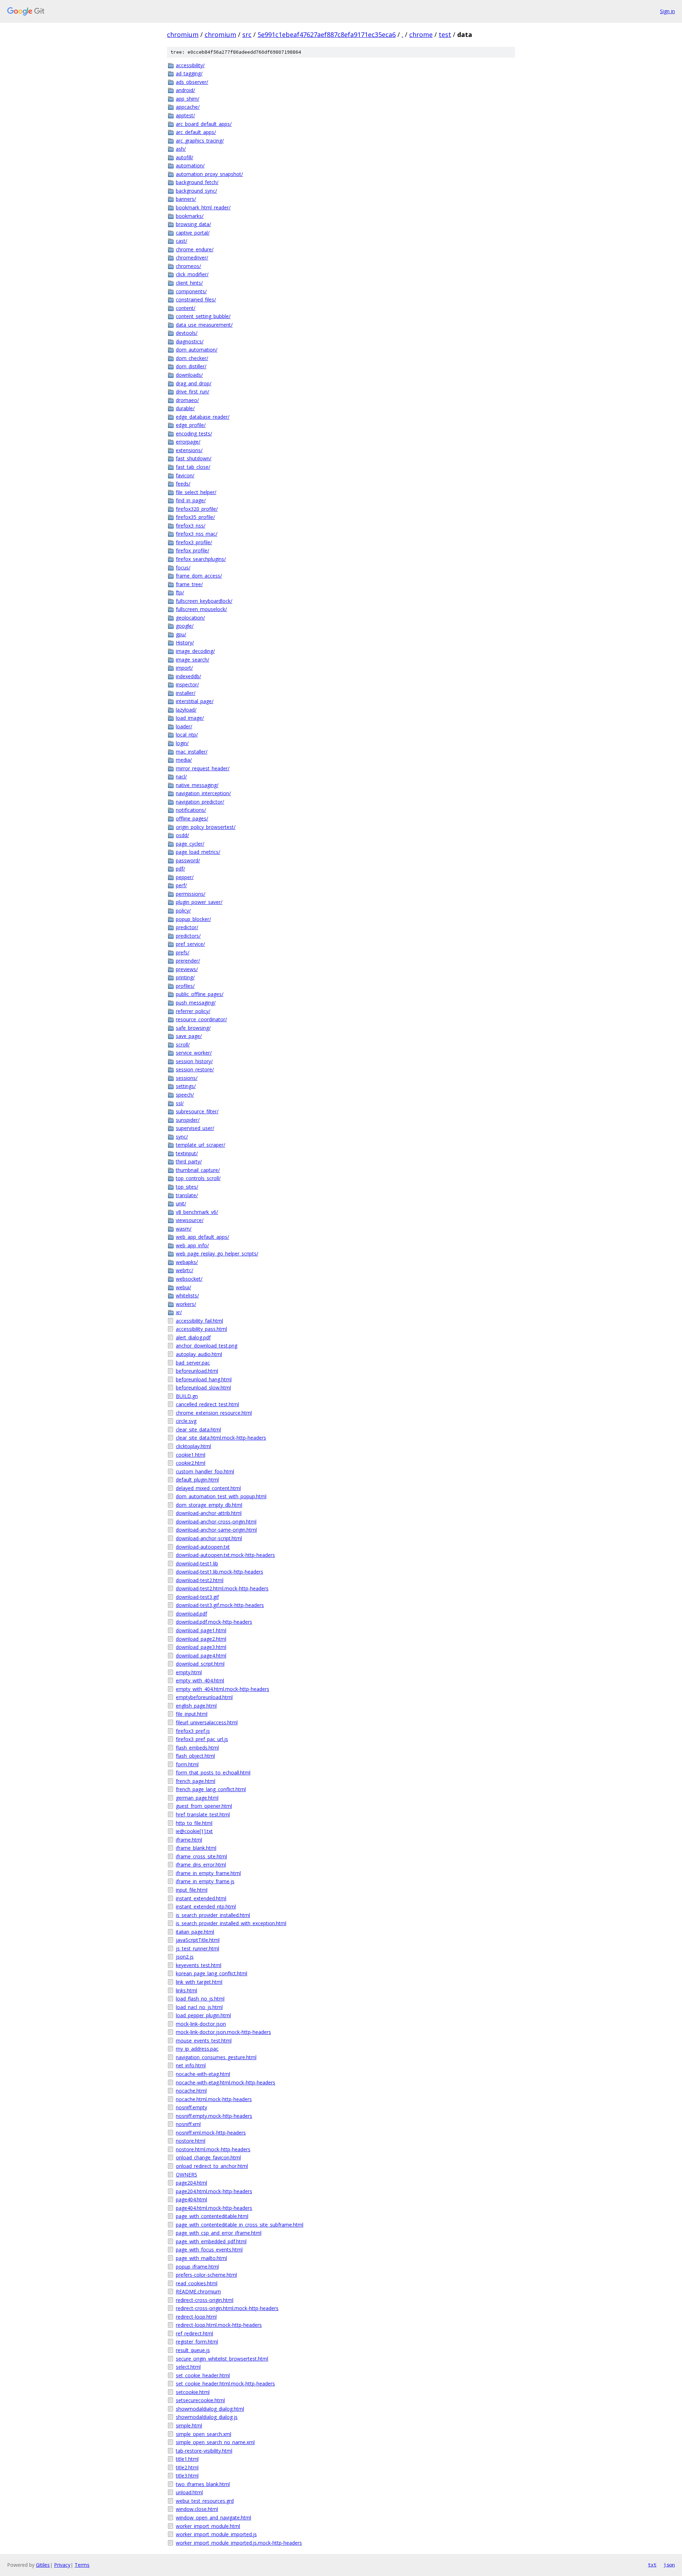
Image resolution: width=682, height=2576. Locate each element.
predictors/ (188, 936)
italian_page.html (195, 1932)
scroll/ (183, 1045)
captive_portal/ (193, 233)
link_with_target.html (199, 1982)
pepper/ (185, 877)
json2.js (185, 1957)
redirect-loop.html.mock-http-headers (219, 2325)
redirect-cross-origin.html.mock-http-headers (227, 2308)
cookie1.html (191, 1455)
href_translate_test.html (203, 1814)
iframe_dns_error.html (201, 1865)
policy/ (183, 911)
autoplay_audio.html (199, 1354)
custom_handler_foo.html (205, 1471)
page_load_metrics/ (198, 852)
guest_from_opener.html (204, 1806)
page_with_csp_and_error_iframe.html (219, 2233)
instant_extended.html (201, 1898)
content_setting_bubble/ (203, 316)
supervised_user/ (195, 1128)
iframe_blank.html (196, 1848)
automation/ (190, 165)
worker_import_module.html (208, 2526)
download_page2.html (201, 1639)
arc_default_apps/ (196, 132)
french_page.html (196, 1781)
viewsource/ (190, 1220)
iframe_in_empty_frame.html (208, 1873)
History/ (185, 642)
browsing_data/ (193, 224)
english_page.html (196, 1706)
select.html (188, 2367)
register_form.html (197, 2342)
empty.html (189, 1672)
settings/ (186, 1086)
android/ (185, 90)
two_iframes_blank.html (203, 2484)
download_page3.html (201, 1647)
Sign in (667, 11)
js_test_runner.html (197, 1948)
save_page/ (189, 1036)
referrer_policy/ (193, 1011)
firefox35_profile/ (195, 517)
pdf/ (180, 869)
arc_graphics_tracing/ (200, 141)
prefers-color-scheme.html (206, 2275)
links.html (186, 1990)
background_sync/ (196, 191)
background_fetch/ (197, 182)
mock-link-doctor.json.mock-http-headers (223, 2032)
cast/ (182, 241)
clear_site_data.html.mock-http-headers (221, 1438)
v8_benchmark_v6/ (197, 1212)
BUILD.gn (187, 1396)
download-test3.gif (197, 1597)
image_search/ (193, 660)
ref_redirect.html (194, 2333)
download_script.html (200, 1664)
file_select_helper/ (196, 492)
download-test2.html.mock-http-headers (222, 1588)
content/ (186, 308)
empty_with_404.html (200, 1680)
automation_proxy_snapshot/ (209, 174)
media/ (184, 760)
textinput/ (187, 1153)
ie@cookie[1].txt (194, 1831)
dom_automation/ (197, 350)
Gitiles (43, 2565)
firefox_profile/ (193, 550)
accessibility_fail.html (199, 1321)
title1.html (187, 2459)
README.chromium (198, 2291)
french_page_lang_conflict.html (211, 1789)
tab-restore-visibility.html (204, 2451)
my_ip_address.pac (197, 2049)
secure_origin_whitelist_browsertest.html (222, 2359)
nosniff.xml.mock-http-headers (211, 2133)
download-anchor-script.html (209, 1538)
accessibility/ (190, 65)
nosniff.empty (191, 2107)
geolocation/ (190, 618)
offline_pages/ (192, 818)
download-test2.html (200, 1580)
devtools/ (187, 333)
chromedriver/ (192, 258)
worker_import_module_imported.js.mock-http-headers (239, 2543)
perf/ (181, 885)
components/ (191, 291)
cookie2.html (191, 1463)
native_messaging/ (197, 785)
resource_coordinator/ (201, 1019)
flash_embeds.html (197, 1748)
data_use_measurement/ (204, 325)
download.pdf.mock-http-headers (214, 1622)
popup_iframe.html (197, 2267)
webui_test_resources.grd (205, 2501)
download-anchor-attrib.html (209, 1513)
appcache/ (188, 107)
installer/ (186, 693)
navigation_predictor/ (200, 802)
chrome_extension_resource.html (214, 1413)
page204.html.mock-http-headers (214, 2191)
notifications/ (191, 810)
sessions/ (187, 1078)
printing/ (185, 977)
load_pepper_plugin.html (203, 2015)
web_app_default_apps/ (202, 1237)
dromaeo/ (187, 400)
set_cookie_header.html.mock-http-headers (225, 2384)
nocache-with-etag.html (203, 2074)
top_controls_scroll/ (198, 1178)
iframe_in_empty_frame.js (205, 1881)
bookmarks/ (190, 216)
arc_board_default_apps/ (204, 124)
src (247, 34)
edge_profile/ (191, 425)
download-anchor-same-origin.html (216, 1530)
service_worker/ (194, 1053)
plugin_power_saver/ (199, 902)
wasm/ (184, 1229)
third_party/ (189, 1161)
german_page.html (197, 1798)
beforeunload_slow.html (203, 1388)
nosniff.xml (188, 2124)
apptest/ (185, 115)
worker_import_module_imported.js (216, 2534)
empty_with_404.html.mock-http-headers (223, 1689)
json (669, 2565)
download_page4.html (201, 1656)
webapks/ (187, 1262)
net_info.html (191, 2065)
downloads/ (189, 375)
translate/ (187, 1195)
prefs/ (183, 952)
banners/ (186, 199)
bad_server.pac (193, 1363)
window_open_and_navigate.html (213, 2518)
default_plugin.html (197, 1480)
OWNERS (186, 2175)
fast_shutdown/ (194, 458)
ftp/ (180, 592)
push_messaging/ (196, 1003)
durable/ (185, 408)
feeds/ (183, 484)
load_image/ (190, 718)
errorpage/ (188, 442)
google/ (185, 626)
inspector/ (187, 684)
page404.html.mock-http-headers (214, 2208)
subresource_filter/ (197, 1111)
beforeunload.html (197, 1371)
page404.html (191, 2199)
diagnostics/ (190, 341)
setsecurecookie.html (200, 2400)
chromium (183, 34)
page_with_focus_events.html (209, 2250)
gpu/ (181, 634)
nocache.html (191, 2091)
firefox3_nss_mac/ (197, 534)
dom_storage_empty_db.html (209, 1505)
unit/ (181, 1203)
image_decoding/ (195, 651)
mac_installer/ (192, 752)
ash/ (181, 149)
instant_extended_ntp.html (206, 1906)
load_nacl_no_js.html (199, 2007)
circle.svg (186, 1421)
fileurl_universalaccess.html (207, 1722)
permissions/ (191, 894)
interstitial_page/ (195, 701)
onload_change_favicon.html (208, 2157)
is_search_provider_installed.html (213, 1915)
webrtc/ (185, 1270)
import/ (184, 668)
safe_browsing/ (193, 1028)
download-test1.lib (197, 1563)
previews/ (187, 969)
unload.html (189, 2492)
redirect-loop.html (196, 2317)
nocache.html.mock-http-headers (214, 2099)
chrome (421, 34)
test (445, 34)
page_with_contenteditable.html (212, 2216)
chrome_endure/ (195, 249)
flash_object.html (195, 1756)
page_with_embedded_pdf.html (211, 2241)
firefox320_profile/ (197, 509)
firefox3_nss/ (191, 526)
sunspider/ (188, 1120)
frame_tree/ (189, 584)
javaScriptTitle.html (198, 1940)
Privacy (62, 2565)
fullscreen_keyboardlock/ (204, 601)
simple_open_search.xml (204, 2434)
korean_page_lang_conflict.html (212, 1973)
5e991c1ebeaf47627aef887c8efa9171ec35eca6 (327, 34)
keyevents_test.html (199, 1965)
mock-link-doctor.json (201, 2024)
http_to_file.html (194, 1823)
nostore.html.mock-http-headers (213, 2149)
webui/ (183, 1287)
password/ (188, 860)
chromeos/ (188, 266)
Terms (82, 2565)
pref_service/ (190, 944)
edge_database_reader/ (203, 417)
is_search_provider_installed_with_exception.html (231, 1923)
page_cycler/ (190, 844)
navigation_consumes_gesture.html (216, 2057)
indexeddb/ (188, 676)
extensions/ (189, 450)
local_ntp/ (187, 735)
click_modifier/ (192, 274)
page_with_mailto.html (201, 2258)
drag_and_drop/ (194, 383)
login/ (182, 743)
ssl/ (180, 1103)
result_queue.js (193, 2350)
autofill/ (185, 157)
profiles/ (185, 986)
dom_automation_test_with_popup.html (221, 1496)
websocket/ (189, 1279)
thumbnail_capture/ (198, 1170)
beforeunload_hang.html (204, 1379)
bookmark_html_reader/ (203, 207)
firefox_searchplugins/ (201, 559)
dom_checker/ (192, 358)
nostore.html (191, 2141)
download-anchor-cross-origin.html (216, 1522)
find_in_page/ (191, 500)
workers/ (186, 1304)
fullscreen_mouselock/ (201, 609)
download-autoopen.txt (203, 1547)
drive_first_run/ (193, 392)
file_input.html (192, 1714)
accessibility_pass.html (201, 1329)
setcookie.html (193, 2392)
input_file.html (192, 1890)
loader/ (184, 726)
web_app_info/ (192, 1245)
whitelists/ (187, 1295)
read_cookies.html (197, 2283)
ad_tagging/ (189, 73)
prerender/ (188, 961)
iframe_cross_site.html (201, 1856)
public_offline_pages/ (200, 994)
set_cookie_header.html (203, 2375)
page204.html (191, 2183)
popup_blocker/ (193, 919)
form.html (187, 1764)
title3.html (187, 2476)
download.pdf (191, 1614)
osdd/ (182, 835)
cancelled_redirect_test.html (207, 1404)
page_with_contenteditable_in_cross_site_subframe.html (240, 2225)
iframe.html (189, 1840)
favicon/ (185, 475)
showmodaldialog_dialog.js (207, 2417)
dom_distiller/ (191, 366)
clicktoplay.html (193, 1446)
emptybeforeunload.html (204, 1697)
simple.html (189, 2425)
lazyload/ (186, 710)
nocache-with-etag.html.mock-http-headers (226, 2082)
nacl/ (181, 776)
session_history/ (194, 1061)
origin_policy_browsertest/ (206, 827)
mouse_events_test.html (204, 2041)
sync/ (182, 1137)
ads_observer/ (192, 82)
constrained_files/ (196, 299)
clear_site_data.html (198, 1429)
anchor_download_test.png (207, 1346)
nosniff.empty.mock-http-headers (214, 2116)
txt (652, 2565)
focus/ (183, 567)
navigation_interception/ (203, 793)
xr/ (179, 1312)
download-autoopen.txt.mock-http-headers (225, 1555)
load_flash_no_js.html (200, 1999)
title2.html (187, 2467)
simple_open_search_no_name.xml (215, 2442)
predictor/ (187, 927)
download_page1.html (201, 1630)
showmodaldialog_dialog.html (210, 2409)
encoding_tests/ (194, 433)
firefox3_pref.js (193, 1731)
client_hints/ (189, 283)
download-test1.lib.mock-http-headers (220, 1572)
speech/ (185, 1095)
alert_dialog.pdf (193, 1337)
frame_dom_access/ (199, 576)
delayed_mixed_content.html (208, 1488)
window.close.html (197, 2509)
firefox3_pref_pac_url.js (202, 1739)
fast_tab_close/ (193, 467)
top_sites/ (187, 1187)
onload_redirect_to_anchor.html (212, 2166)
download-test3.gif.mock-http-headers (220, 1605)
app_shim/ (188, 99)
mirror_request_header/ (203, 768)
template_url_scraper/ (201, 1145)
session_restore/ (195, 1069)
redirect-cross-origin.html (205, 2300)
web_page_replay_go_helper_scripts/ (217, 1254)
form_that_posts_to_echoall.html (213, 1772)
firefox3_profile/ (194, 542)
